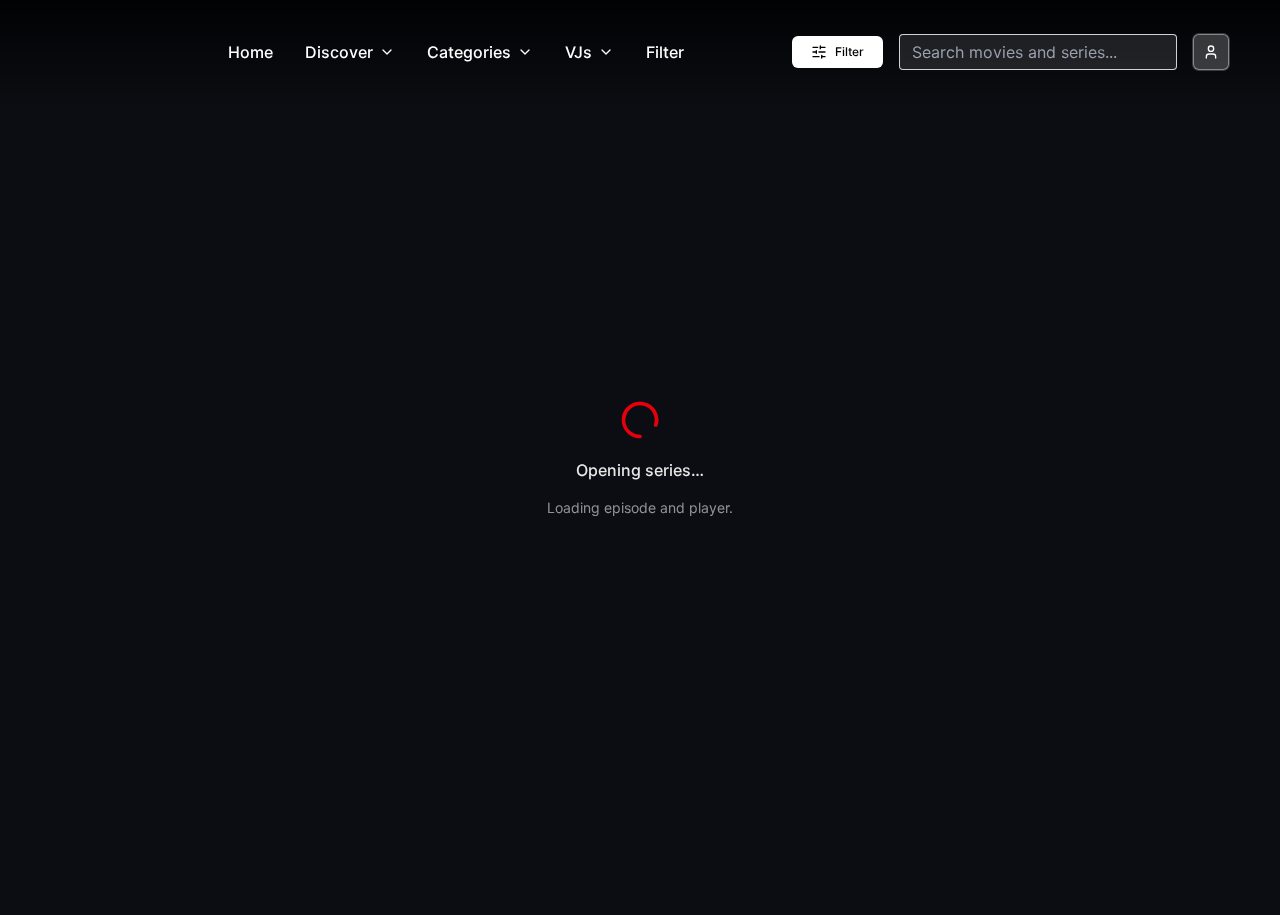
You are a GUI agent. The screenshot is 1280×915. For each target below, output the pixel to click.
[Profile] (1211, 52)
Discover (339, 52)
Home (250, 52)
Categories (469, 52)
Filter (665, 52)
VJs (578, 52)
